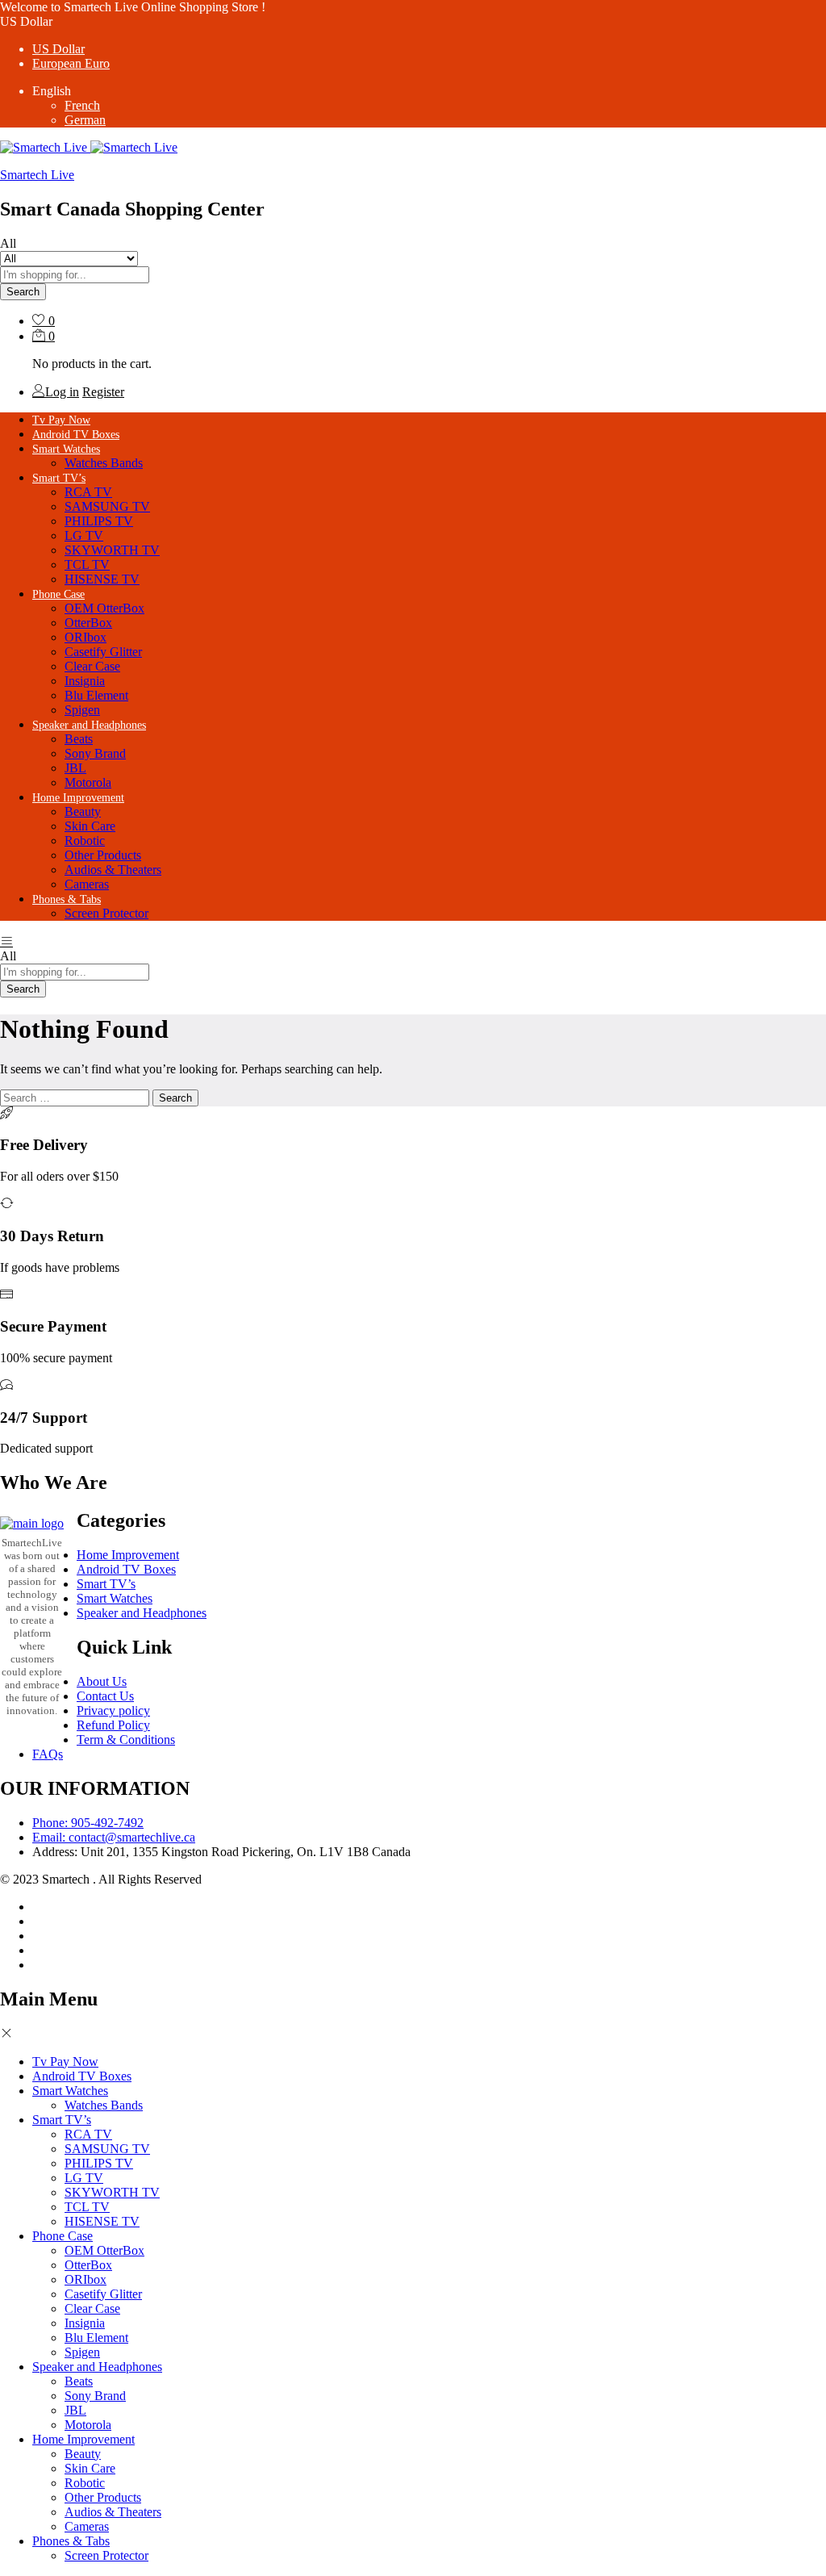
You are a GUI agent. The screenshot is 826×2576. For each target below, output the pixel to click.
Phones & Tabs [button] (67, 899)
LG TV (84, 535)
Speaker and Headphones (142, 1613)
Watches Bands (104, 463)
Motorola (88, 782)
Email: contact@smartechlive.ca (114, 1837)
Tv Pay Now (61, 420)
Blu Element (96, 695)
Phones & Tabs (71, 2541)
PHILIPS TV (99, 521)
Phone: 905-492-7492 (88, 1823)
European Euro (71, 63)
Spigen (82, 710)
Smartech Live (37, 175)
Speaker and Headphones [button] (89, 725)
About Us (102, 1681)
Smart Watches (115, 1598)
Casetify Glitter (103, 652)
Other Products (103, 855)
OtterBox (88, 623)
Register (103, 392)
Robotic (85, 841)
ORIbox (86, 637)
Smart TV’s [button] (59, 478)
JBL (75, 768)
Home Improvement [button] (78, 798)
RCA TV (88, 492)
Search (23, 292)
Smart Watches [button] (66, 449)
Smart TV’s (106, 1584)
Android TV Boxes (76, 435)
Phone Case (63, 2236)
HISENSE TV (102, 579)
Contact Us (105, 1696)
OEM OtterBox (104, 608)
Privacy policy (113, 1710)
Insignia (85, 681)
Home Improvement (128, 1555)
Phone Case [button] (58, 594)
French (82, 105)
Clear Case (92, 666)
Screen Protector (106, 913)
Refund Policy (113, 1725)
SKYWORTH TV (112, 550)
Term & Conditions (126, 1740)
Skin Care (90, 826)
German (85, 120)
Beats (79, 739)
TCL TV (87, 565)
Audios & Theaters (113, 870)
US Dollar (58, 49)
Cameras (87, 884)
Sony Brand (95, 753)
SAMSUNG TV (107, 506)
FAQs (48, 1754)
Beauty (83, 811)
